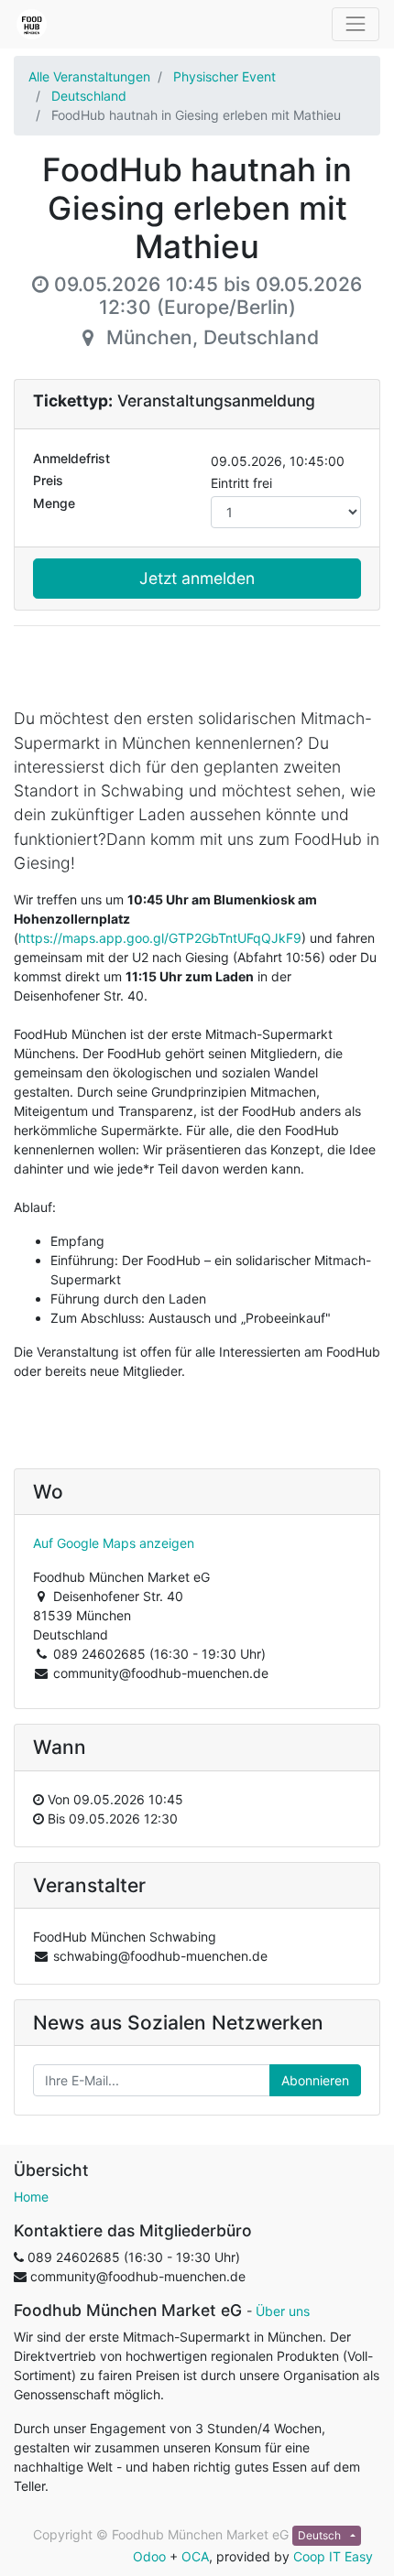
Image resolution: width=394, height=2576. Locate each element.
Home (31, 2197)
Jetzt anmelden (197, 578)
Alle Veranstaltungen (89, 76)
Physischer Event (224, 76)
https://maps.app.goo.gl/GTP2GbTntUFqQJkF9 (160, 938)
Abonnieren (315, 2080)
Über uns (283, 2311)
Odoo (149, 2556)
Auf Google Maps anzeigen (114, 1543)
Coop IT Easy (333, 2556)
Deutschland (89, 96)
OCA (195, 2556)
